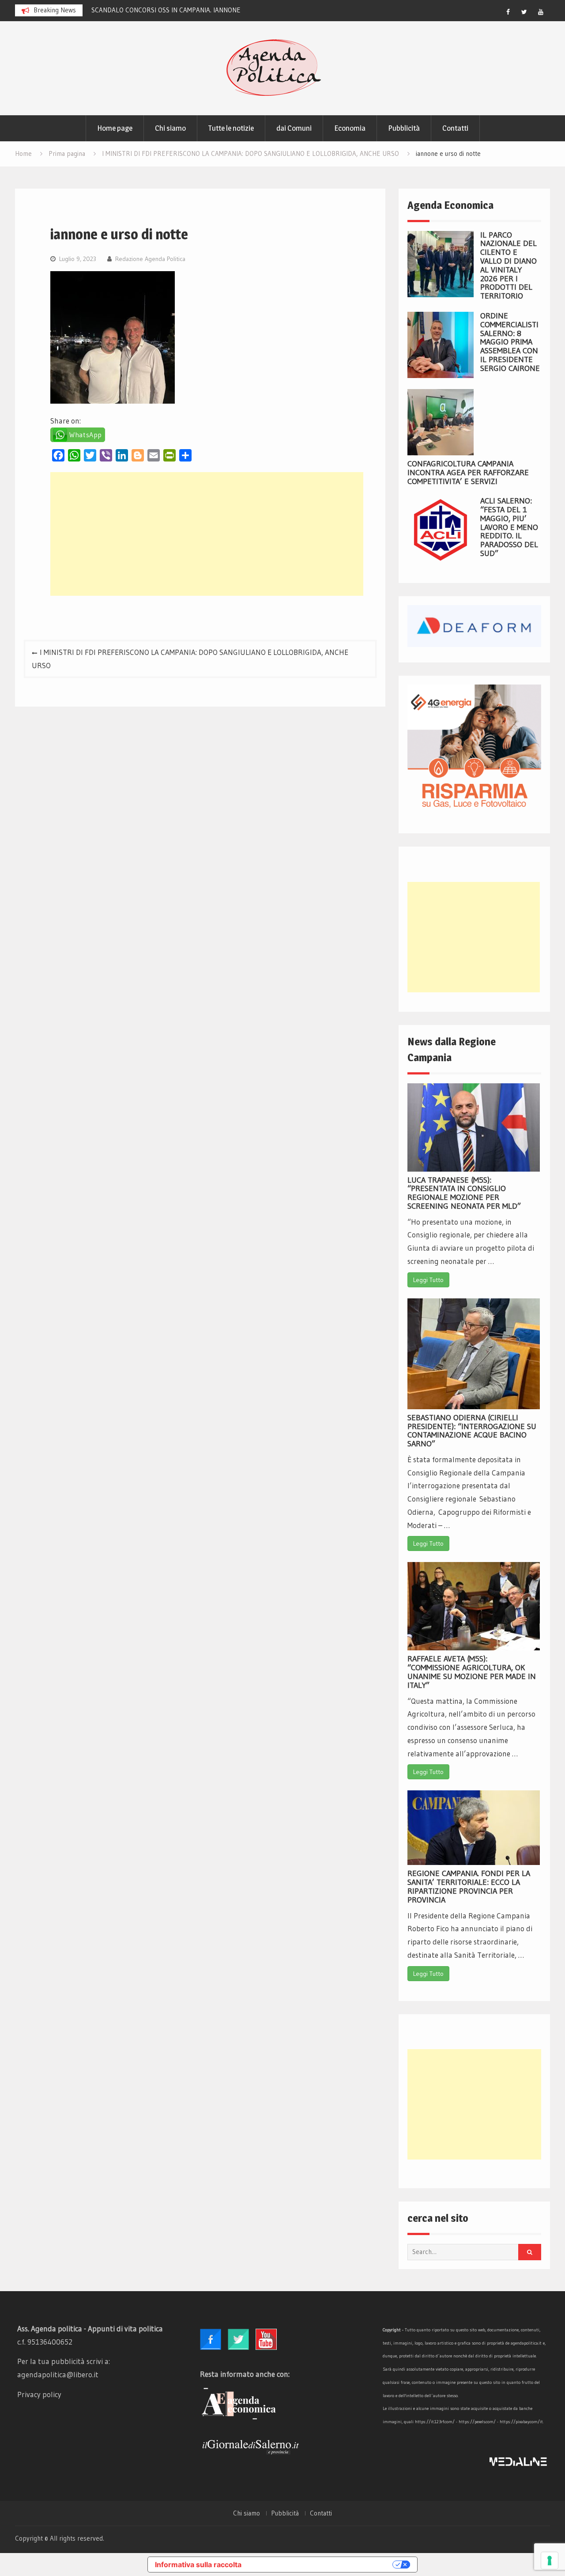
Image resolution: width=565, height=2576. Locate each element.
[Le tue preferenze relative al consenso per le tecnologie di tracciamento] (550, 2561)
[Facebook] (508, 12)
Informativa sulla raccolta (198, 2565)
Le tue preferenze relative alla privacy (321, 2565)
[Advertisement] (207, 534)
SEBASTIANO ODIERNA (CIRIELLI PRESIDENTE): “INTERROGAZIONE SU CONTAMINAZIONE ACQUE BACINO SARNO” (472, 1431)
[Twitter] (524, 12)
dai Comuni (294, 128)
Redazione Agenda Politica (150, 259)
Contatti (455, 128)
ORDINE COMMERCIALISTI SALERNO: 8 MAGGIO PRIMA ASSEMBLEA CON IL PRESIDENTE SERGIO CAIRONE (510, 342)
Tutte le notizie (231, 128)
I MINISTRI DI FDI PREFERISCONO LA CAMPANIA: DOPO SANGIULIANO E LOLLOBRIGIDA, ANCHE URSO (190, 659)
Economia (350, 128)
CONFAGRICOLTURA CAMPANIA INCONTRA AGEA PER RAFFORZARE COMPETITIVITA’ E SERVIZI (468, 473)
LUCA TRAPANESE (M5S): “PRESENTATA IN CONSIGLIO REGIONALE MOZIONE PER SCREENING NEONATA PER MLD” (464, 1193)
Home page (115, 128)
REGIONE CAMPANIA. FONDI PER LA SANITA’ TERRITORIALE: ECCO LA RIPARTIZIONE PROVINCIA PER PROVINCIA (469, 1886)
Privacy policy (39, 2394)
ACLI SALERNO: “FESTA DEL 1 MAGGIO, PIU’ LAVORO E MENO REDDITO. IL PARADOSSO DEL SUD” (509, 527)
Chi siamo (170, 128)
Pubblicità (404, 128)
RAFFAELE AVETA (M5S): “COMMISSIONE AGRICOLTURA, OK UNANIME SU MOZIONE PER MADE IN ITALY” (472, 1672)
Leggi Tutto (428, 1280)
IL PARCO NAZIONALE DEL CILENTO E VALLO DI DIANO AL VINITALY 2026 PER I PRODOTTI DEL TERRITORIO (508, 266)
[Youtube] (541, 12)
